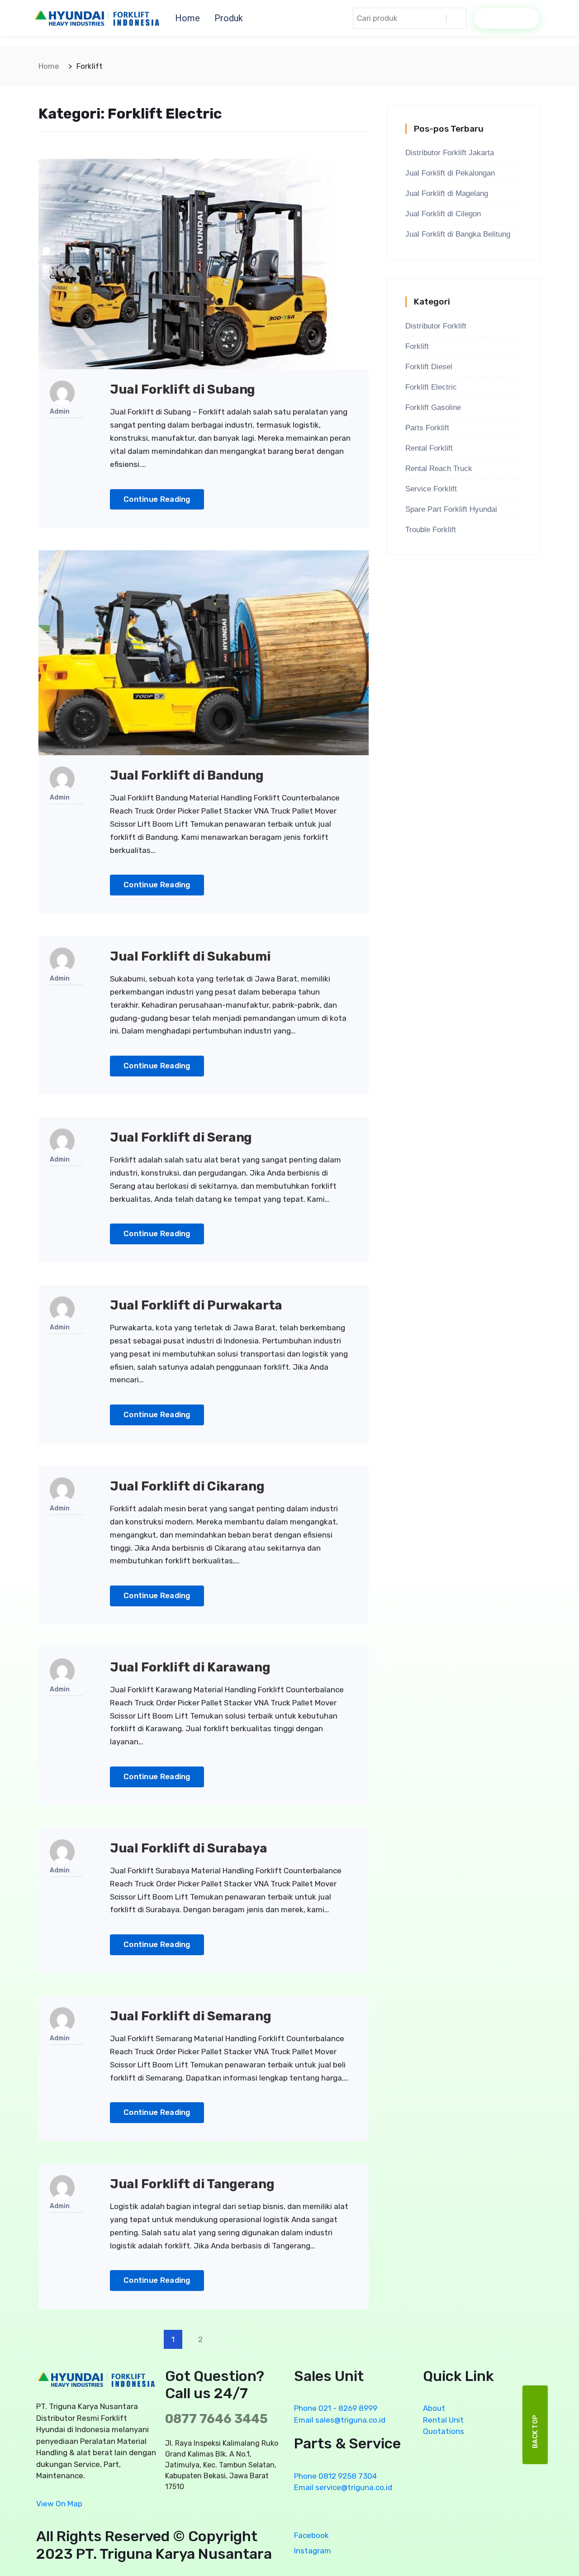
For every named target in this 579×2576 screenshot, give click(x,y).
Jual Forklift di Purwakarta (196, 1305)
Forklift (417, 346)
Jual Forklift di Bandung (187, 775)
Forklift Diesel (429, 367)
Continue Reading (157, 499)
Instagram (313, 2551)
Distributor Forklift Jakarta (450, 153)
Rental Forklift (429, 448)
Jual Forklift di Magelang (447, 193)
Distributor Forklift (436, 326)
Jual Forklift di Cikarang (187, 1486)
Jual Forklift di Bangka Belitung (458, 234)
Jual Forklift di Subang (183, 389)
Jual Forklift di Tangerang (192, 2184)
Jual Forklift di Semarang (191, 2016)
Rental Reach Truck (439, 469)
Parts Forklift (427, 428)
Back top (535, 2431)
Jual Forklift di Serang (181, 1137)
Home (187, 18)
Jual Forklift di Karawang (190, 1667)
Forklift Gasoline (433, 407)
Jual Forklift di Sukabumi (190, 956)
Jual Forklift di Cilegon (443, 214)
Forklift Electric (431, 387)
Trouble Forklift (431, 530)
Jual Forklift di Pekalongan (450, 173)
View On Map (59, 2504)
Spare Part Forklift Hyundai (451, 509)
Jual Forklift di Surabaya (189, 1848)
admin (60, 412)
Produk (229, 18)
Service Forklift (431, 489)
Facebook (311, 2535)
